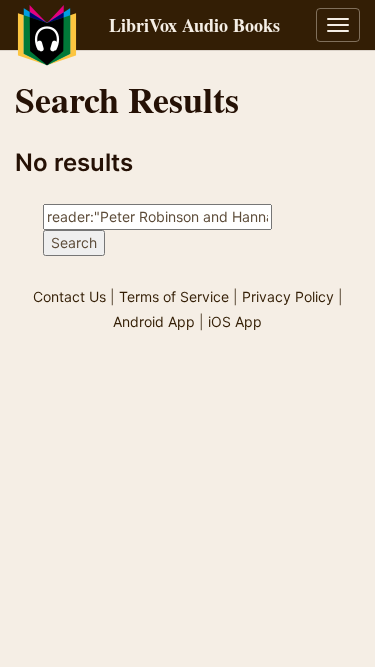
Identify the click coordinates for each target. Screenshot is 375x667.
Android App (154, 321)
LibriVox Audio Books (194, 25)
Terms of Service (174, 296)
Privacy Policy (288, 296)
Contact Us (69, 296)
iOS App (235, 321)
